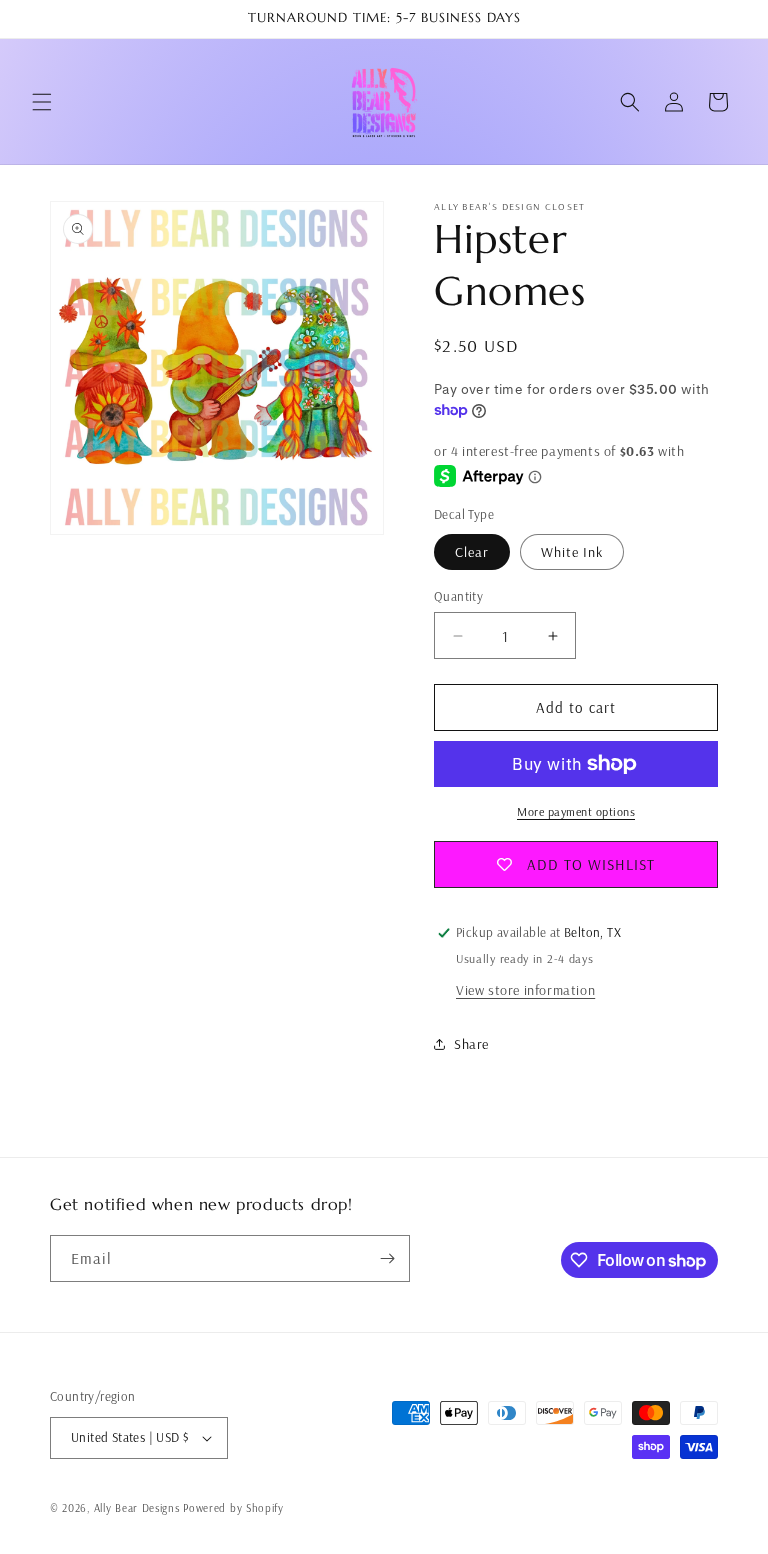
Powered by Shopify (233, 1508)
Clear (472, 552)
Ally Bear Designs (137, 1508)
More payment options (576, 811)
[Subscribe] (387, 1258)
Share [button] (471, 1044)
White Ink (572, 552)
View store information (525, 990)
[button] (42, 102)
